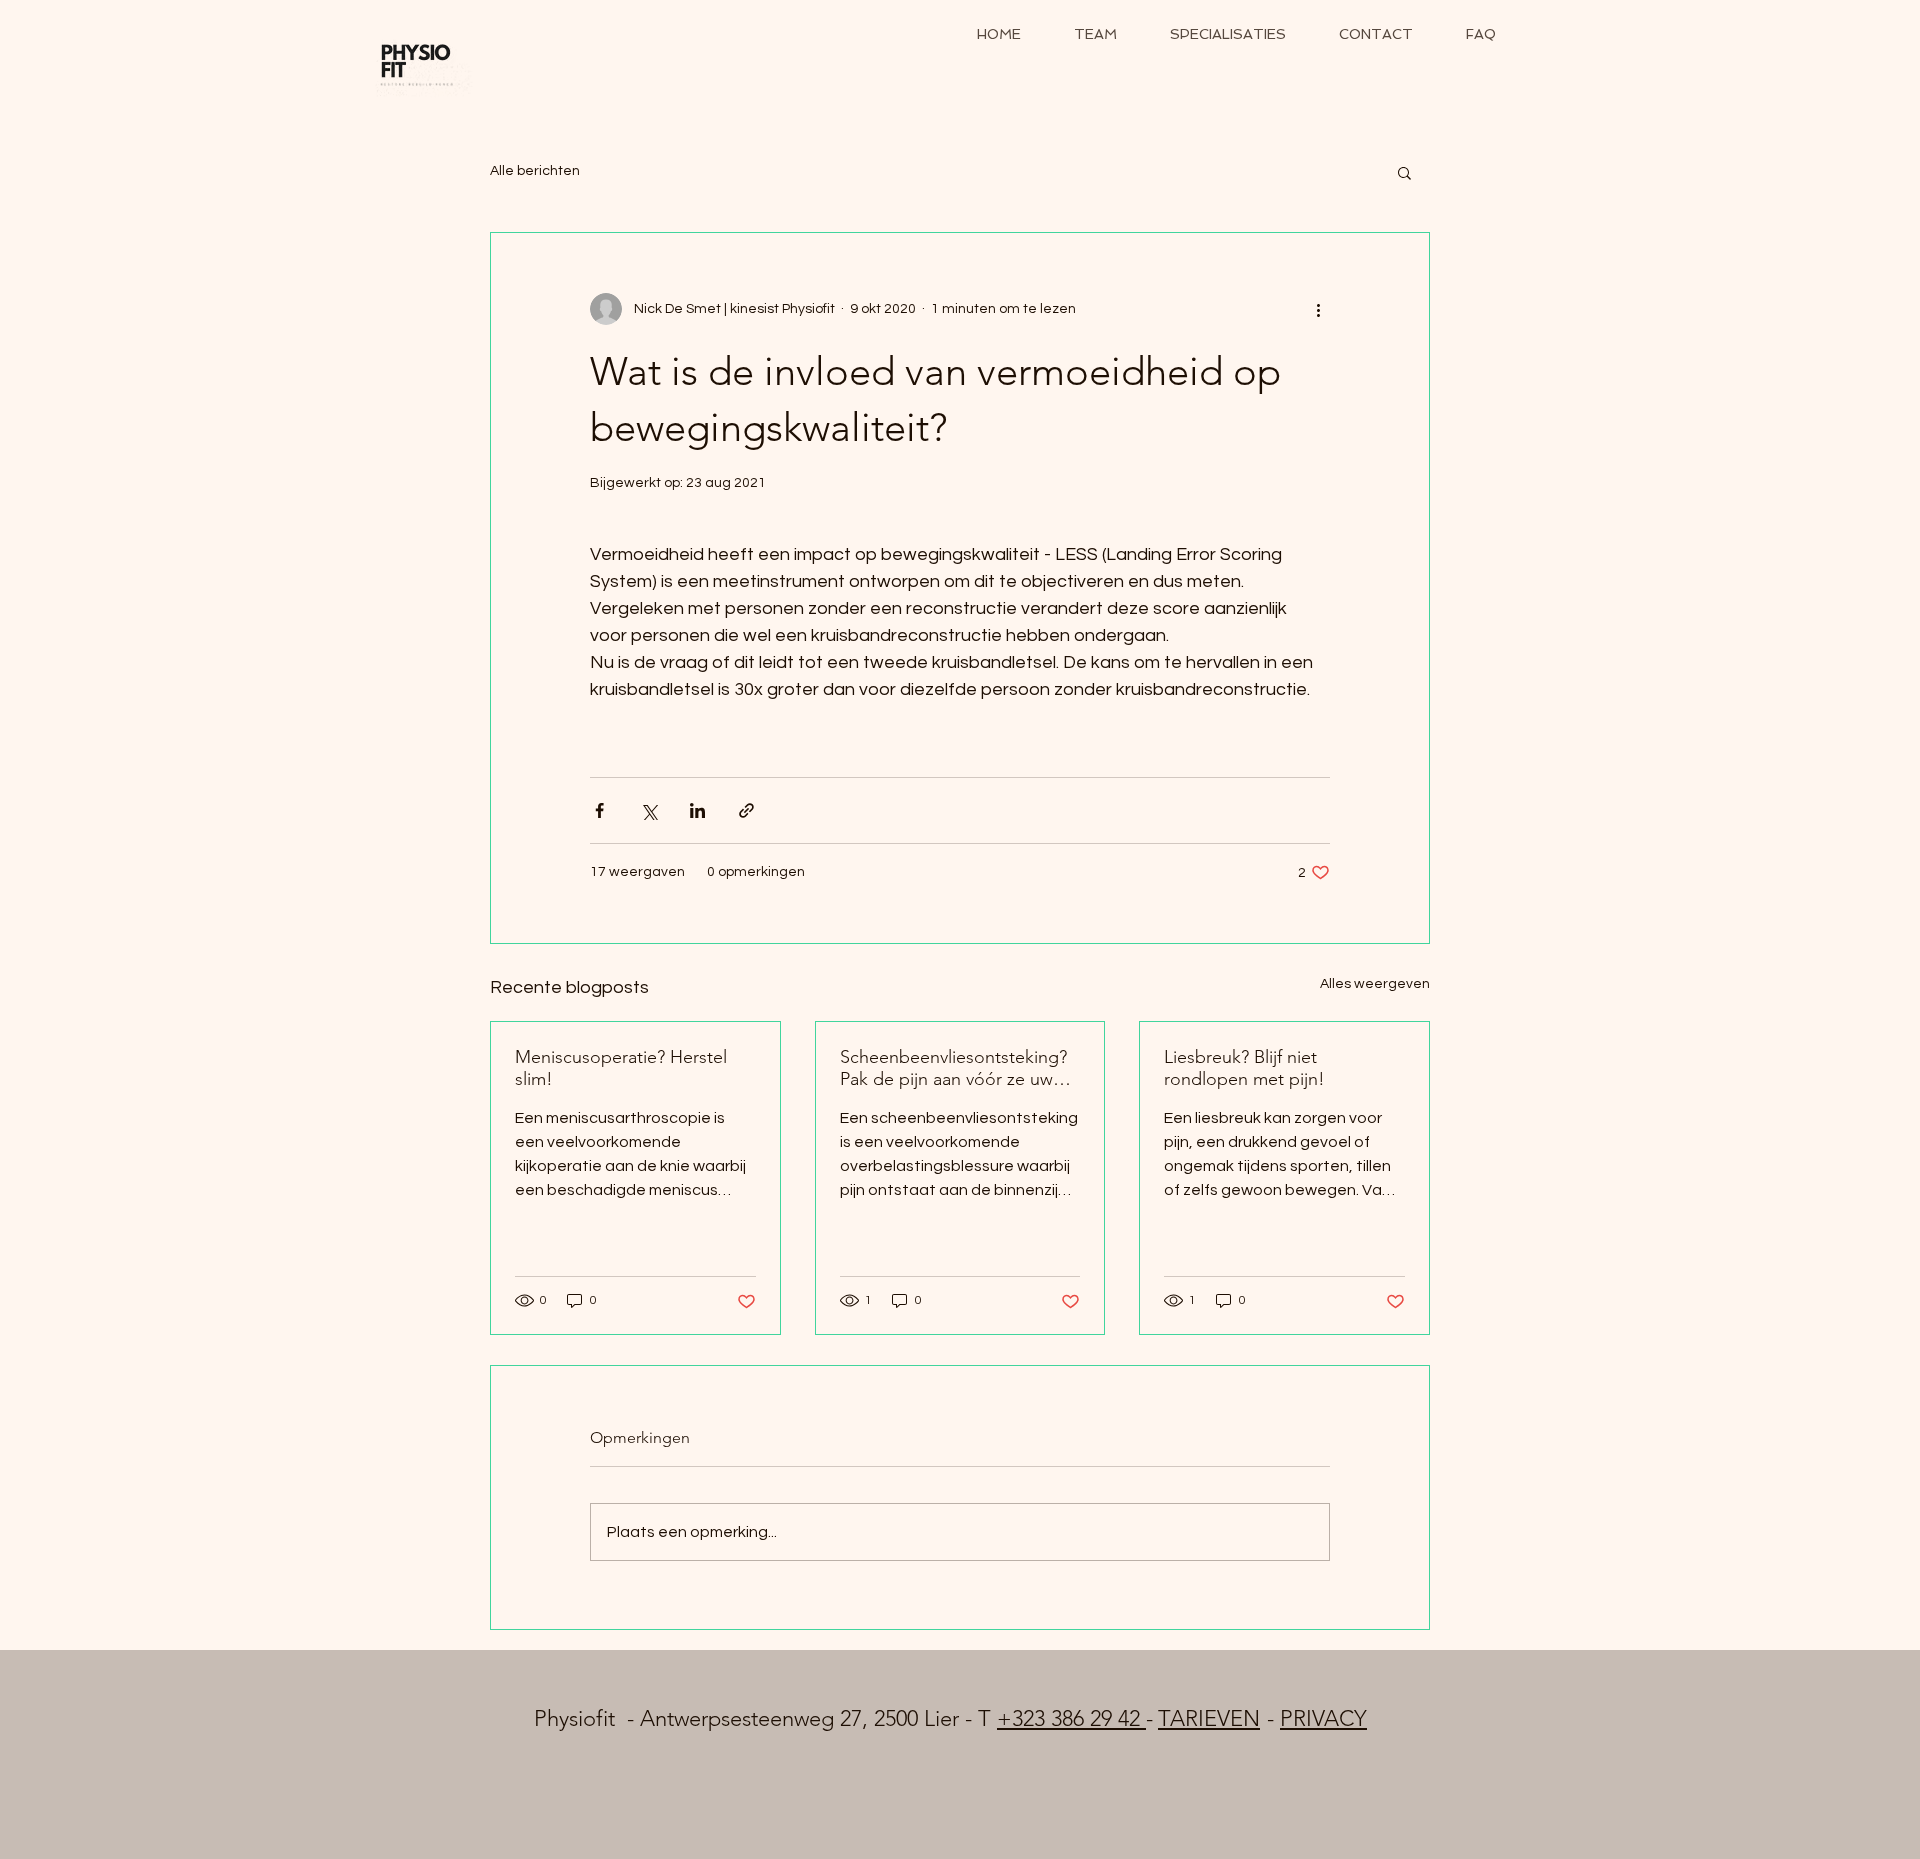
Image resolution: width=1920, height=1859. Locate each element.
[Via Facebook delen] (599, 810)
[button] (1404, 172)
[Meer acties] (1318, 309)
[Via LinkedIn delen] (697, 810)
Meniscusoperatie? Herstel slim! (621, 1068)
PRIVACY (1323, 1718)
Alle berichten (535, 171)
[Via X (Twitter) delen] (648, 810)
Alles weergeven (1375, 984)
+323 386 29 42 (1071, 1718)
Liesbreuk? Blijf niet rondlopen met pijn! (1244, 1068)
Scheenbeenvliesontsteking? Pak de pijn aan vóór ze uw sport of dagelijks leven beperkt (953, 1068)
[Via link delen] (746, 810)
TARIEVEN (1209, 1718)
